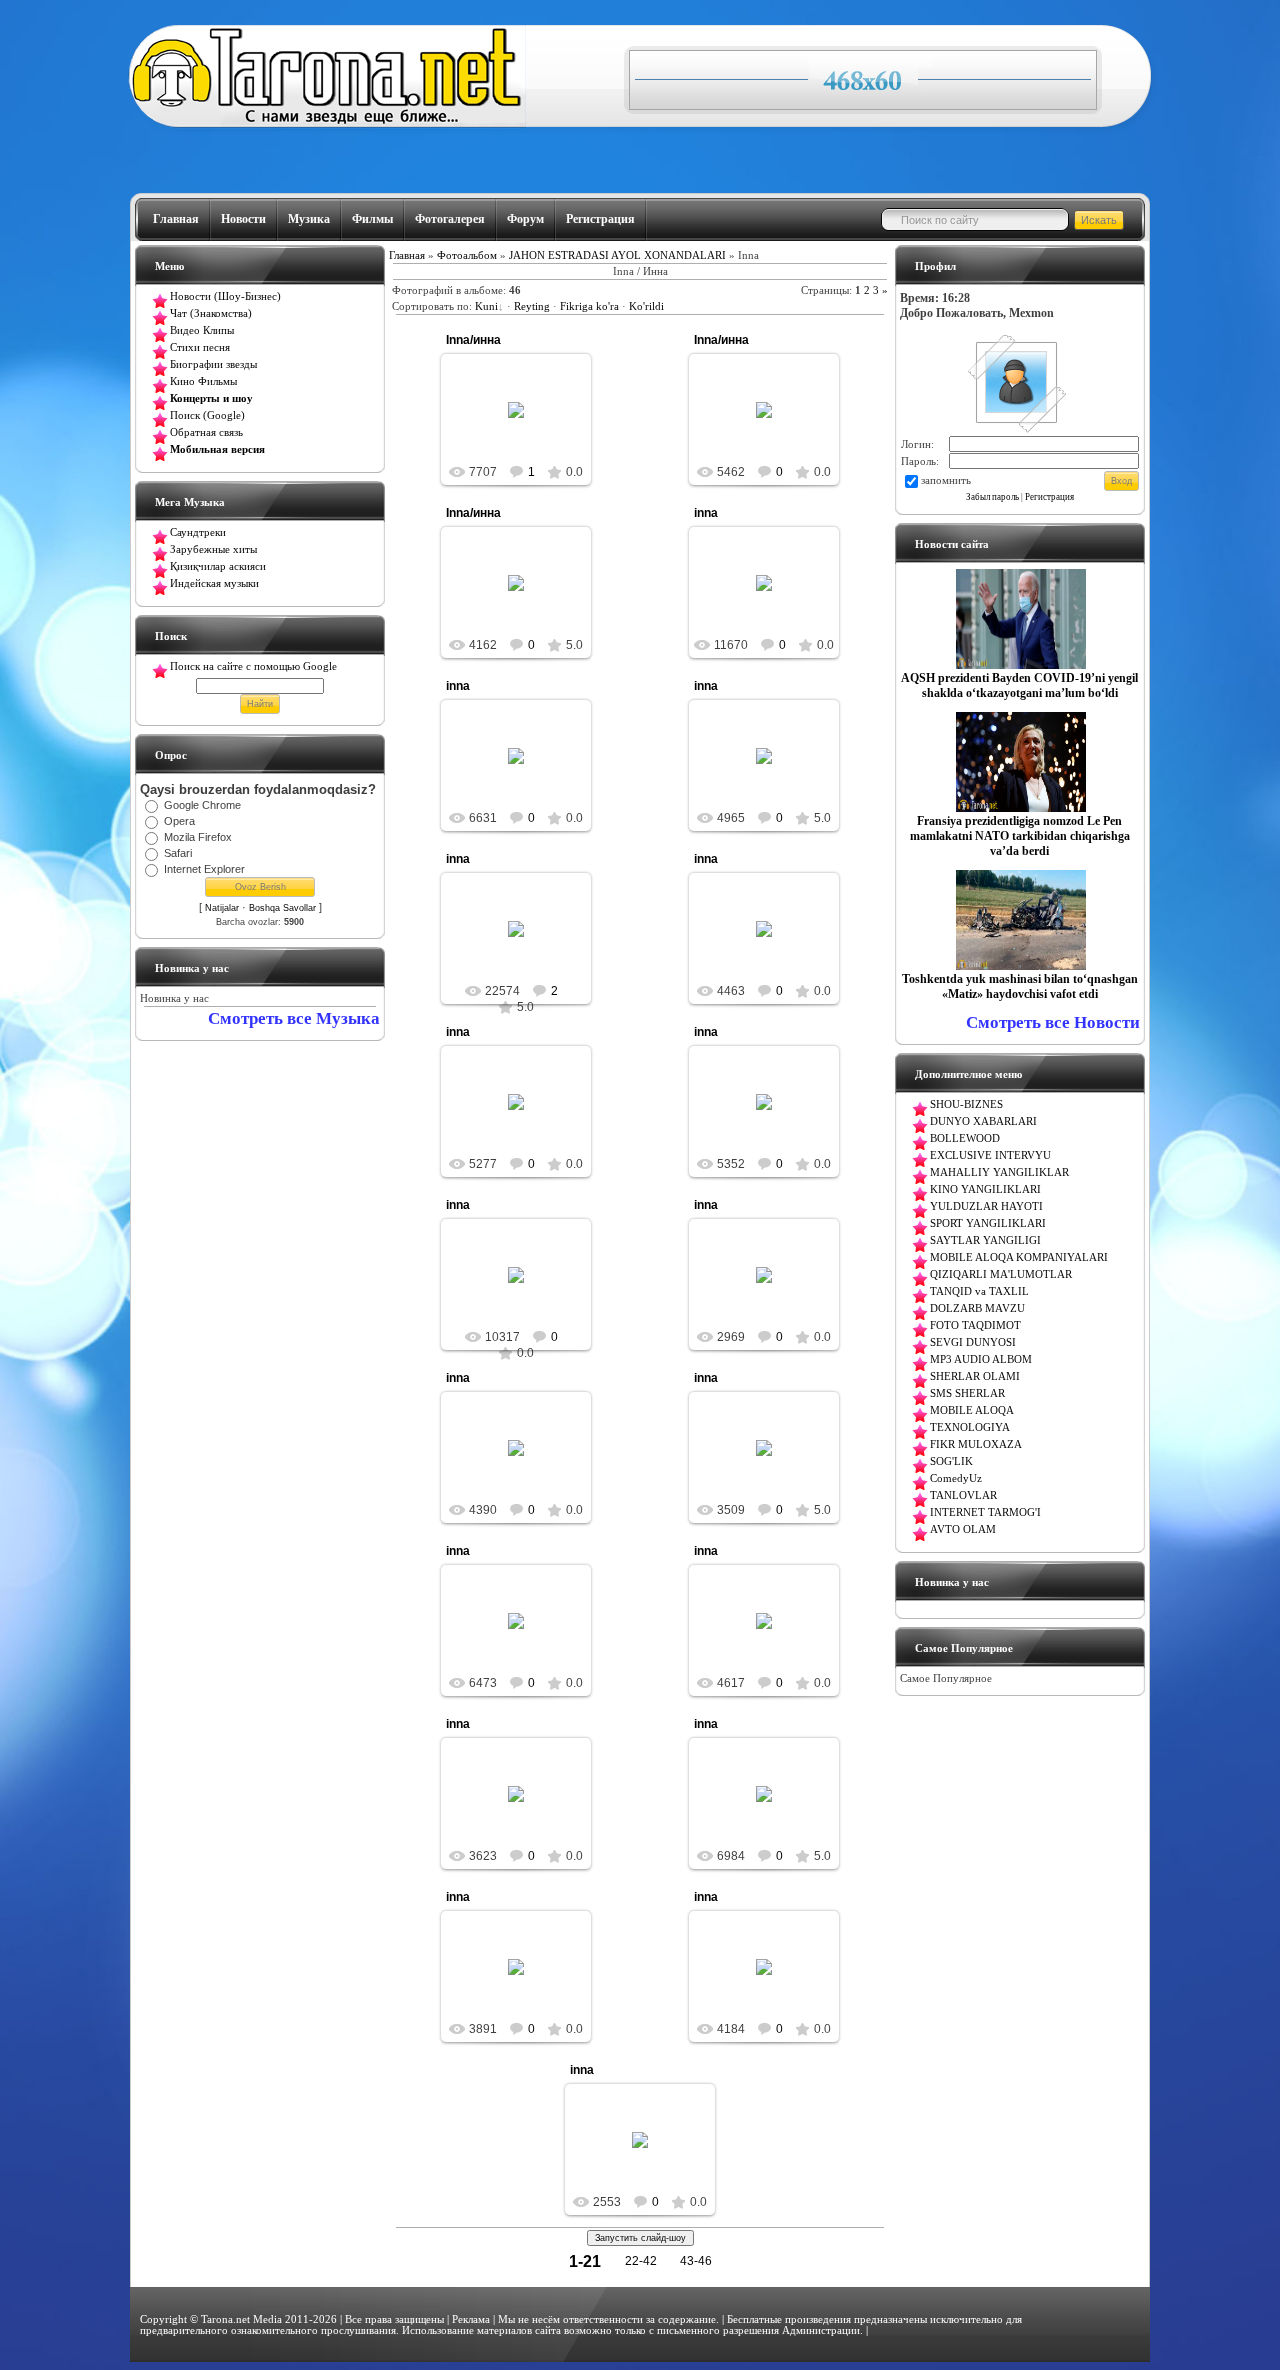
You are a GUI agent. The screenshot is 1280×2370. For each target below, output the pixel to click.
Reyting (532, 306)
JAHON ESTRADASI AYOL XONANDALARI (617, 255)
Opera (179, 821)
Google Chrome (202, 805)
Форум (525, 219)
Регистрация (600, 219)
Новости (243, 219)
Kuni (486, 306)
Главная (176, 219)
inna (706, 513)
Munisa (525, 426)
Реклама (471, 2319)
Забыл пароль (992, 497)
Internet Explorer (204, 869)
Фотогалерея (450, 219)
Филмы (372, 219)
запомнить (946, 480)
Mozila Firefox (198, 837)
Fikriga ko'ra (589, 306)
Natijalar (222, 908)
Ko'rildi (646, 306)
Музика (309, 219)
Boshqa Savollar (282, 908)
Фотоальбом (467, 255)
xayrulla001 (773, 606)
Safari (178, 853)
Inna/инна (473, 340)
